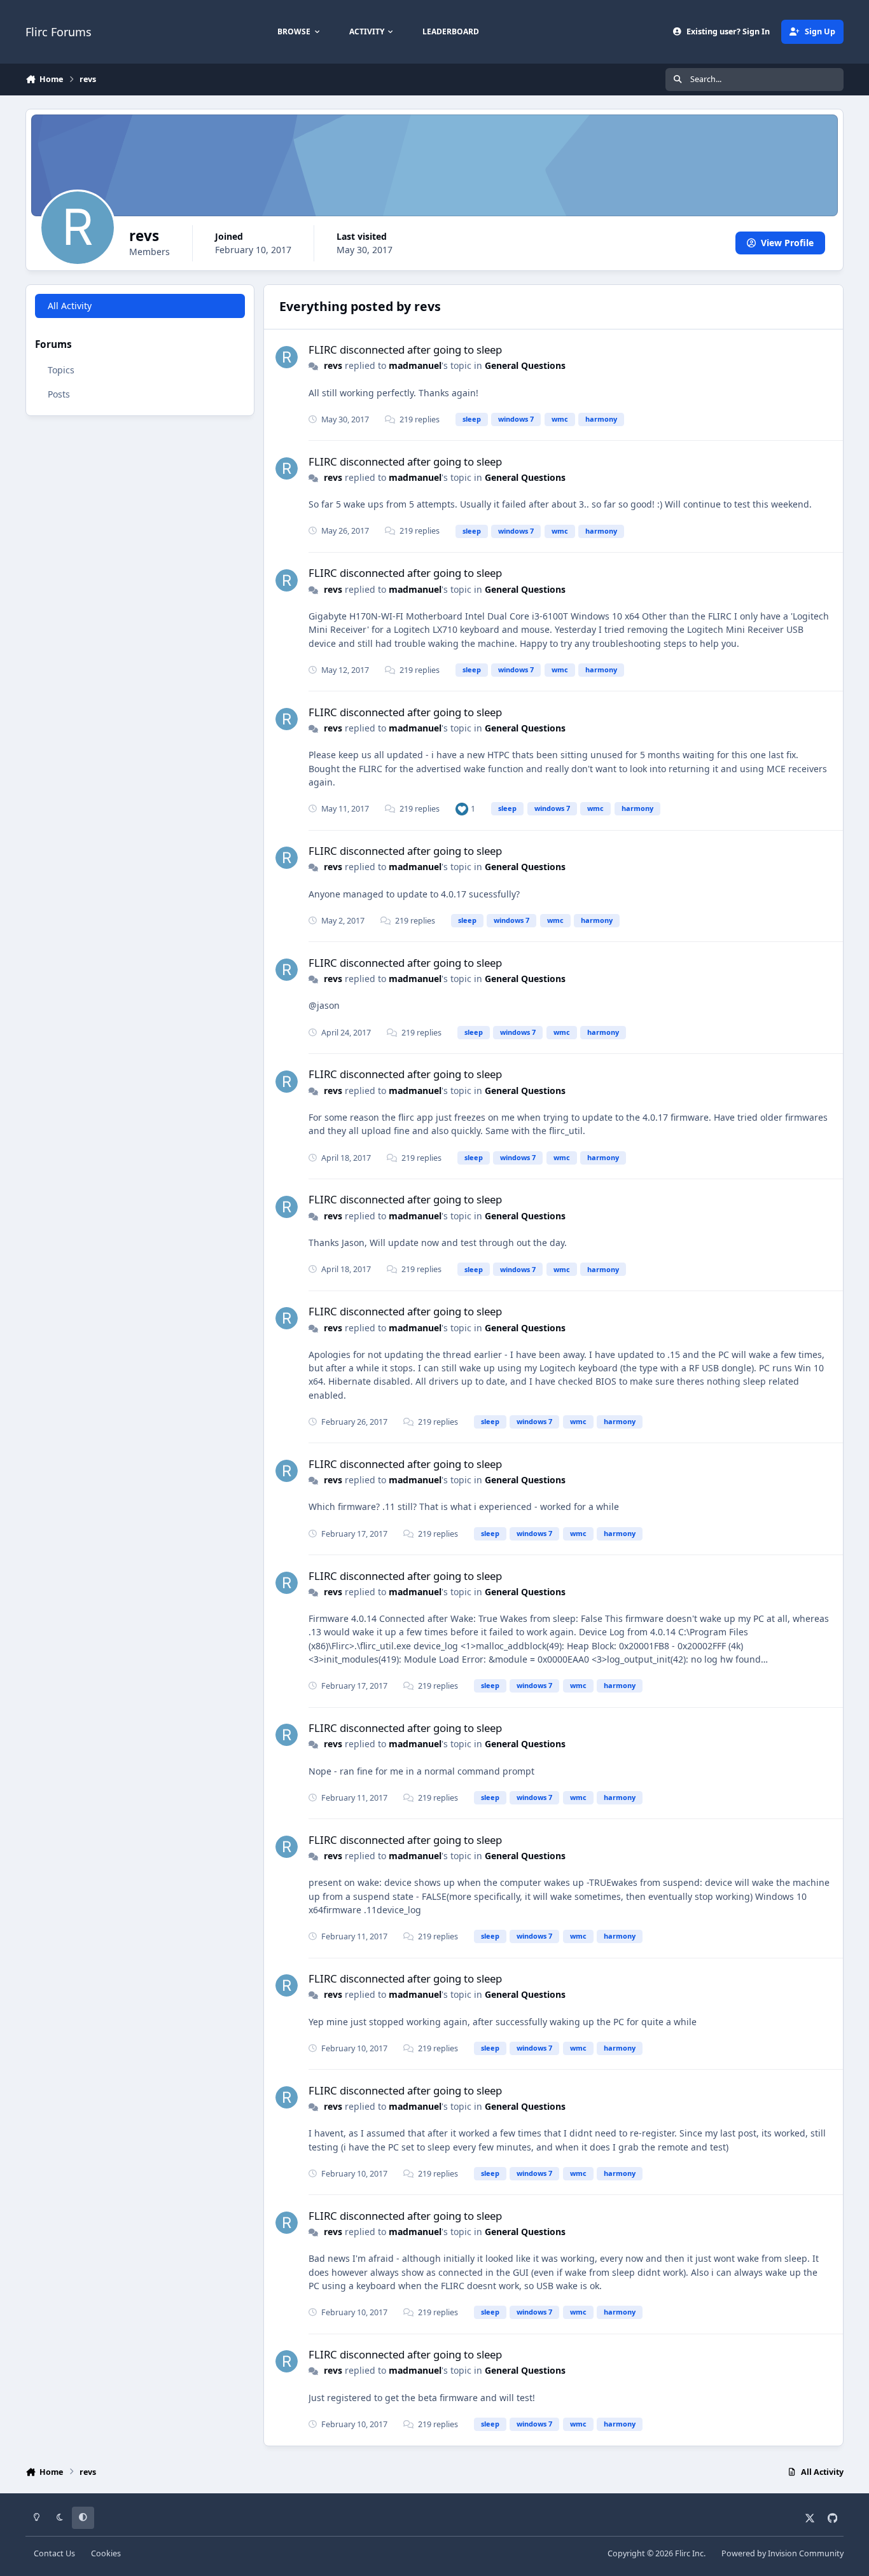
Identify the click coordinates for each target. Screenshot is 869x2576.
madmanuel (415, 365)
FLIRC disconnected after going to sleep (405, 350)
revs (333, 365)
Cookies (106, 2553)
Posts (59, 394)
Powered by (782, 2553)
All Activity (70, 306)
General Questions (525, 365)
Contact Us (54, 2553)
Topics (61, 370)
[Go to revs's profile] (287, 357)
